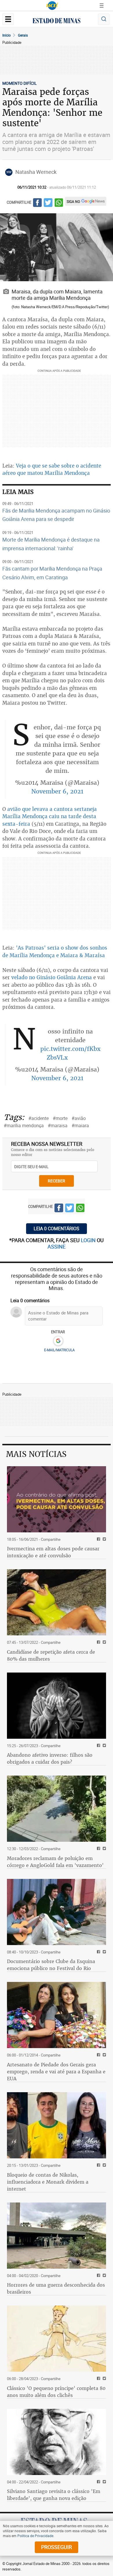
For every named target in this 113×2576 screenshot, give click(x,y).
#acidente (39, 1118)
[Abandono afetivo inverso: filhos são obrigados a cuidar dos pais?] (57, 1706)
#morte (60, 1118)
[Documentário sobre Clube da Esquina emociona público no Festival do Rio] (57, 1912)
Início (7, 35)
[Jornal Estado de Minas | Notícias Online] (57, 21)
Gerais (23, 35)
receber (57, 1181)
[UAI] (52, 6)
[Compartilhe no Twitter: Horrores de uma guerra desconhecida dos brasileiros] (104, 2276)
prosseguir (57, 2547)
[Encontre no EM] (104, 19)
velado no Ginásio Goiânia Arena (52, 977)
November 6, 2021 (57, 791)
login (89, 1240)
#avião (79, 1118)
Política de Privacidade (35, 2536)
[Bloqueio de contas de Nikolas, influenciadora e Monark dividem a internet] (57, 2125)
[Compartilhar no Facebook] (37, 203)
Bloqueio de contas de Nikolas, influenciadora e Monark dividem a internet (48, 2182)
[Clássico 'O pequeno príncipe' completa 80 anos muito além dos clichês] (57, 2339)
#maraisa (58, 1125)
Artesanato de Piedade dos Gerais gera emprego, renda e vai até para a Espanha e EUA (56, 2072)
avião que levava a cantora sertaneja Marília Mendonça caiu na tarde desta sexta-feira (50, 816)
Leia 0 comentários (57, 1229)
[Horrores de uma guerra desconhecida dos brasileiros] (57, 2236)
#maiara (80, 1125)
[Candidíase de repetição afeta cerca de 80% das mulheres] (57, 1602)
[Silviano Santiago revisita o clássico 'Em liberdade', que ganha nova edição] (57, 2442)
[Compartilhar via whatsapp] (59, 203)
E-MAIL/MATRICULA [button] (59, 1350)
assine (57, 1246)
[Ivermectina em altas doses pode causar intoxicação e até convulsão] (57, 1499)
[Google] (58, 1341)
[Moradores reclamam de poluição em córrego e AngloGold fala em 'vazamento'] (57, 1809)
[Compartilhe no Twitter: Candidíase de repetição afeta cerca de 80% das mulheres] (104, 1643)
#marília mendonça (24, 1125)
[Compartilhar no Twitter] (48, 203)
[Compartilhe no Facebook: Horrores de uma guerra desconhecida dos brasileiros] (98, 2276)
